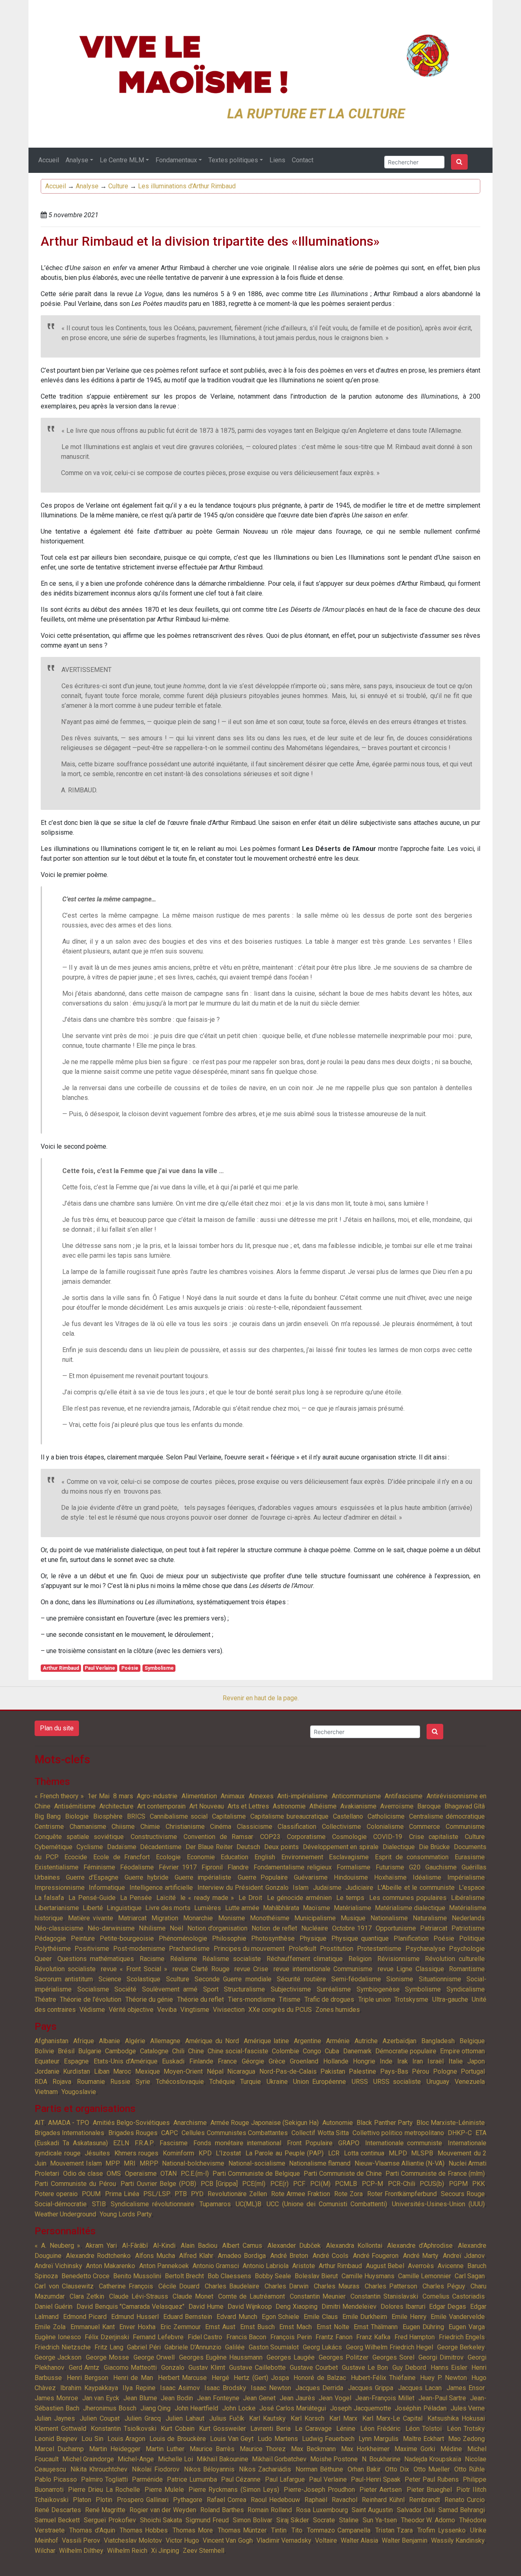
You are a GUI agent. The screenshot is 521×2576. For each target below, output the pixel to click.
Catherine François (126, 2286)
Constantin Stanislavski (384, 2296)
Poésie (130, 1668)
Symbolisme (159, 1668)
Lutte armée (242, 1908)
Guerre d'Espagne (92, 1877)
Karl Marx (343, 2418)
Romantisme (467, 1969)
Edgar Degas (448, 2307)
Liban (102, 2071)
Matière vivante (91, 1918)
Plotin (104, 2500)
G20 (415, 1867)
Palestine (362, 2071)
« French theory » (59, 1796)
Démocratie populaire (406, 2051)
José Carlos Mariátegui (293, 2408)
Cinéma (221, 1827)
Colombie (286, 2051)
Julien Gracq (143, 2418)
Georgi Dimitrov (441, 2357)
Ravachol (345, 2500)
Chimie (150, 1827)
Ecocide (76, 1857)
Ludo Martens (278, 2439)
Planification (411, 1938)
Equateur (47, 2061)
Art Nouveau (207, 1806)
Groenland (304, 2061)
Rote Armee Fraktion (301, 2194)
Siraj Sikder (293, 2520)
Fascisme (174, 2143)
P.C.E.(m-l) (195, 2174)
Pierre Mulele (164, 2490)
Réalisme (184, 1959)
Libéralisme (468, 1898)
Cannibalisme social (179, 1816)
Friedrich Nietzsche (63, 2347)
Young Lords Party (126, 2214)
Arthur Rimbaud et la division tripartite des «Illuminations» (210, 241)
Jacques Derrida (319, 2388)
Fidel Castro (205, 2337)
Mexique (148, 2071)
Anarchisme (190, 2123)
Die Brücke (435, 1847)
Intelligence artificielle (161, 1888)
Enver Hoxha (137, 2327)
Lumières (208, 1908)
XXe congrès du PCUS (280, 2010)
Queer (43, 1959)
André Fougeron (376, 2256)
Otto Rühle (470, 2469)
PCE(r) (279, 2184)
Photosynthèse (273, 1938)
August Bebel (385, 2266)
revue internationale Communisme (323, 1969)
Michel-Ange (136, 2459)
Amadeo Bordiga (242, 2256)
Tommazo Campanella (339, 2530)
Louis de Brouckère (177, 2439)
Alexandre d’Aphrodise (420, 2246)
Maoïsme (316, 1908)
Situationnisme (440, 1979)
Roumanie (91, 2082)
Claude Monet (193, 2296)
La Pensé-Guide (92, 1898)
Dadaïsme (122, 1847)
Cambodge (120, 2051)
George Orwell (154, 2357)
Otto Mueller (432, 2469)
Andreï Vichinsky (58, 2266)
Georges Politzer (343, 2357)
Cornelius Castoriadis (454, 2296)
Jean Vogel (335, 2398)
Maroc (122, 2071)
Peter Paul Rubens (432, 2479)
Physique (313, 1938)
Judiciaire (359, 1888)
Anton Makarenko (111, 2266)
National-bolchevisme (193, 2163)
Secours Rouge (463, 2194)
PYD (197, 2194)
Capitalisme (229, 1816)
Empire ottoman (462, 2051)
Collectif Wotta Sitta (320, 2133)
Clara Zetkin (87, 2296)
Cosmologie (349, 1837)
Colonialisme (385, 1827)
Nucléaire (315, 1928)
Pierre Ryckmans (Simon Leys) (234, 2490)
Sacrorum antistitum (64, 1979)
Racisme (152, 1959)
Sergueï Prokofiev (110, 2520)
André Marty (421, 2256)
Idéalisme (427, 1877)
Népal (215, 2071)
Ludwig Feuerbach (328, 2439)
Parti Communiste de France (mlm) (435, 2174)
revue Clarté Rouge (201, 1969)
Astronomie (289, 1806)
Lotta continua (364, 2153)
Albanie (109, 2041)
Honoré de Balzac (320, 2378)
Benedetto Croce (85, 2276)
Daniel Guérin (54, 2307)
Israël (436, 2061)
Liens (277, 160)
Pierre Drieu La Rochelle (104, 2490)
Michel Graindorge (88, 2459)
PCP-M (372, 2184)
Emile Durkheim (365, 2317)
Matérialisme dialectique (410, 1908)
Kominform (178, 2153)
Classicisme (255, 1827)
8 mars (123, 1796)
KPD (205, 2153)
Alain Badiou (199, 2246)
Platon (82, 2500)
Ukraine (277, 2082)
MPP (113, 2163)
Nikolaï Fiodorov (156, 2469)
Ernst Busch (257, 2327)
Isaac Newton (271, 2388)
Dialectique (399, 1847)
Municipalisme (315, 1918)
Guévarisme (311, 1877)
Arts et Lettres (248, 1806)
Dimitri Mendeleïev (349, 2307)
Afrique (84, 2041)
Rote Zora (348, 2194)
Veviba (167, 2010)
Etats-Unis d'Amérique (126, 2061)
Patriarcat (434, 1928)
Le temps (350, 1898)
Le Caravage (313, 2429)
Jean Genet (259, 2398)
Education (234, 1857)
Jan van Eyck (101, 2398)
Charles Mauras (337, 2286)
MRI (130, 2163)
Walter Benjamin (405, 2540)
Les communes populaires (408, 1898)
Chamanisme (88, 1827)
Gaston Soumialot (274, 2347)
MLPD (398, 2153)
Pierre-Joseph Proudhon (319, 2490)
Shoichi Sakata (161, 2520)
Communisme (465, 1827)
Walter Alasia (359, 2540)
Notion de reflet (274, 1928)
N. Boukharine (381, 2459)
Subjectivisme (291, 1989)
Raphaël (316, 2500)
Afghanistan (51, 2041)
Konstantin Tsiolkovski (124, 2429)
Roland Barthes (222, 2510)
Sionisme (400, 1979)
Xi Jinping (165, 2551)
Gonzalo (173, 2368)
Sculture (178, 1979)
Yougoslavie (79, 2092)
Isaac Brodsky (225, 2388)
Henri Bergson (88, 2378)
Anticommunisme (356, 1796)
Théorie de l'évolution (91, 1999)
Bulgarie (90, 2051)
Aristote (304, 2266)
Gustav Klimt (207, 2368)
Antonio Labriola (266, 2266)
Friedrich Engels (462, 2337)
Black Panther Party (384, 2123)
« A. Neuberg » (58, 2246)
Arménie (338, 2041)
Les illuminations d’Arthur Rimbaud (187, 186)
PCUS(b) (432, 2184)
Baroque (429, 1806)
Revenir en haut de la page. (261, 1698)
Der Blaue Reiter (209, 1847)
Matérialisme (352, 1908)
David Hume (206, 2307)
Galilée (235, 2347)
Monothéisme (270, 1918)
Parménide (147, 2479)
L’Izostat (228, 2153)
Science (110, 1979)
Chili (178, 2051)
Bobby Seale (273, 2276)
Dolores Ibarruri (403, 2307)
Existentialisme (57, 1867)
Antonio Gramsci (216, 2266)
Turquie (251, 2082)
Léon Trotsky (466, 2429)
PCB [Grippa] (219, 2184)
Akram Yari (101, 2246)
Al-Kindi (164, 2246)
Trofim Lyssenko (441, 2530)
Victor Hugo (182, 2540)
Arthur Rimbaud (61, 1668)
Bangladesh (438, 2041)
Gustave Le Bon (365, 2368)
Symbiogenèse (378, 1989)
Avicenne (451, 2266)
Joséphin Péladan (421, 2408)
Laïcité (166, 1898)
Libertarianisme (57, 1908)
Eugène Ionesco (58, 2337)
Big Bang (48, 1816)
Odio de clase (83, 2174)
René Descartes (58, 2510)
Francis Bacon (246, 2337)
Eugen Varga (467, 2327)
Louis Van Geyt (232, 2439)
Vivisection (229, 2010)
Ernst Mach (296, 2327)
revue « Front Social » (134, 1969)
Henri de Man (133, 2378)
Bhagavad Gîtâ (465, 1806)
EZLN (121, 2143)
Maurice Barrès (212, 2449)
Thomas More (193, 2530)
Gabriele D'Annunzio (193, 2347)
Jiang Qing (156, 2408)
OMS (114, 2174)
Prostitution (337, 1949)
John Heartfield (197, 2408)
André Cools (331, 2256)
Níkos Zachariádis (265, 2469)
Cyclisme (90, 1847)
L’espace (472, 1888)
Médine (451, 2449)
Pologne (445, 2071)
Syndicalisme (466, 1989)
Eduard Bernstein (188, 2317)
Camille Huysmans (368, 2276)
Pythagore (188, 2500)
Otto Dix (397, 2469)
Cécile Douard (179, 2286)
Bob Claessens (229, 2276)
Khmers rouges (137, 2153)
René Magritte (105, 2510)
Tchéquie (222, 2082)
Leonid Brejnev (56, 2439)
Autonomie (338, 2123)
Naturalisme (430, 1918)
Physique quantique (360, 1938)
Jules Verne (468, 2408)
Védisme (92, 2010)
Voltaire (326, 2540)
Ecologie (168, 1857)
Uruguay (438, 2082)
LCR (334, 2153)
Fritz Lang (109, 2347)
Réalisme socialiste (232, 1959)
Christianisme (185, 1827)
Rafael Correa (227, 2500)
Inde (386, 2061)
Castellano (348, 1816)
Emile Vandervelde (458, 2317)
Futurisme (390, 1867)
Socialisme (93, 1989)
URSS (360, 2082)
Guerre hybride (147, 1877)
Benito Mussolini (137, 2276)
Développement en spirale (341, 1847)
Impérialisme (466, 1877)
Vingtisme (195, 2010)
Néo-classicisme (59, 1928)
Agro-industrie (157, 1796)
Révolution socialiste (65, 1969)
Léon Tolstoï (424, 2429)
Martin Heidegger (115, 2449)
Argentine (308, 2041)
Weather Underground (65, 2214)
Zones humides (338, 2010)
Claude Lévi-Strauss (139, 2296)
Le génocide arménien (299, 1898)
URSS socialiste (397, 2082)
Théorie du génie (149, 1999)
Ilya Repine (139, 2388)
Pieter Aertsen (381, 2490)
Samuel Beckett (57, 2520)
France (227, 2061)
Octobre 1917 (352, 1928)
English (265, 1857)
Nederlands (468, 1918)
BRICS (136, 1816)
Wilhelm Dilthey (81, 2551)
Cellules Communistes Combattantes (235, 2133)
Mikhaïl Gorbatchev (279, 2459)
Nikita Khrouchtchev (99, 2469)
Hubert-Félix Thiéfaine (383, 2378)
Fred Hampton (415, 2337)
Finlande (201, 2061)
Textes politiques (233, 160)
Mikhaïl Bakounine (222, 2459)
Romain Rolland (270, 2510)
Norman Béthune (319, 2469)
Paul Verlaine (100, 1668)
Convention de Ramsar (218, 1837)
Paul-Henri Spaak (376, 2479)
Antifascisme (404, 1796)
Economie (201, 1857)
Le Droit (250, 1898)
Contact (303, 160)
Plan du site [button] (57, 1728)
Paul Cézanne (241, 2479)
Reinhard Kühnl (383, 2500)
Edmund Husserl (135, 2317)
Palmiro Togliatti (104, 2479)
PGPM (458, 2184)
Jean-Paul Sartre (442, 2398)
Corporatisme (306, 1837)
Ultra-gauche (450, 1999)
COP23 (270, 1837)
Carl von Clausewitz (64, 2286)
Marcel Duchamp (59, 2449)
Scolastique (143, 1979)
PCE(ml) (254, 2184)
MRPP (149, 2163)
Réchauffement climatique (305, 1959)
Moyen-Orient (183, 2071)
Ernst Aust (220, 2327)
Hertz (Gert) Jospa (261, 2378)
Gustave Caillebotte (257, 2368)
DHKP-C (460, 2133)
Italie (456, 2061)
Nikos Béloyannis (209, 2469)
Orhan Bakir (364, 2469)
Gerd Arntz (84, 2368)
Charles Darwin (287, 2286)
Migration (165, 1918)
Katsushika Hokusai (456, 2418)
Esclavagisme (349, 1857)
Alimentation (199, 1796)
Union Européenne (320, 2082)
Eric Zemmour (181, 2327)
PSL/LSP (157, 2194)
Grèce (277, 2061)
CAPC (170, 2133)
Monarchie (198, 1918)
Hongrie (364, 2061)
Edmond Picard (85, 2317)
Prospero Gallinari (143, 2500)
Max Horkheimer (365, 2449)
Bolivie (44, 2051)
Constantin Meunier (318, 2296)
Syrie (143, 2082)
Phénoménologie (183, 1938)
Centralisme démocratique (447, 1816)
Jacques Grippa (371, 2388)
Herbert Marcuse (183, 2378)
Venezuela (470, 2082)
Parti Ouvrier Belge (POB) (158, 2184)
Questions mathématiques (96, 1959)
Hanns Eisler (449, 2368)
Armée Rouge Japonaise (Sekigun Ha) (265, 2123)
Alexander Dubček (294, 2246)
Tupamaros (215, 2204)
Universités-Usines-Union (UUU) (438, 2204)
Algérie (135, 2041)
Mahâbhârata (281, 1908)
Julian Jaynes (55, 2418)
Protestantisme (379, 1949)
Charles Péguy (444, 2286)
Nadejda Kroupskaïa (433, 2459)
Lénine (346, 2429)
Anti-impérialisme (302, 1796)
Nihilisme (152, 1928)
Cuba (332, 2051)
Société (125, 1989)
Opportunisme (396, 1928)
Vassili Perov (81, 2540)
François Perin (291, 2337)
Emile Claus (321, 2317)
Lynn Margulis (379, 2439)
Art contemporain (161, 1806)
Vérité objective (131, 2010)
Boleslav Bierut (316, 2276)
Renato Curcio (465, 2500)
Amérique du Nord (212, 2041)
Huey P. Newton (443, 2378)
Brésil (66, 2051)
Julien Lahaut (185, 2418)
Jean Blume (140, 2398)
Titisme (290, 1999)
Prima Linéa (122, 2194)
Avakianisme (358, 1806)
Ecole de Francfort (121, 1857)
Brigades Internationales (69, 2133)
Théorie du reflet (201, 1999)
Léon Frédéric (381, 2429)
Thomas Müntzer (242, 2530)
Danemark (357, 2051)
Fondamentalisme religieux (293, 1867)
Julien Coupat (100, 2418)
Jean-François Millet (385, 2398)
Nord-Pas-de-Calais (288, 2071)
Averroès (421, 2266)
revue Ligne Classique (411, 1969)
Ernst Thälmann (376, 2327)
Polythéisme (53, 1949)
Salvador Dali (416, 2510)
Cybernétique (54, 1847)
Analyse (77, 160)
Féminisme (99, 1867)
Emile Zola (50, 2327)
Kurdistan (77, 2071)
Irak (403, 2061)
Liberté (93, 1908)
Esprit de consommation (412, 1857)
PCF (299, 2184)
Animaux (233, 1796)
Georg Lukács (323, 2347)
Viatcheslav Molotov (133, 2540)
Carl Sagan (470, 2276)
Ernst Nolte (333, 2327)
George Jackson (58, 2357)
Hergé (220, 2378)
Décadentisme (161, 1847)
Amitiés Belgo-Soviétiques (131, 2123)
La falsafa (49, 1898)
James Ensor (466, 2388)
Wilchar (45, 2551)
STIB (99, 2204)
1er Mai (99, 1796)
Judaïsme (327, 1888)
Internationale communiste (404, 2143)
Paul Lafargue (285, 2479)
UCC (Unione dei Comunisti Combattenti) (327, 2204)
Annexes (261, 1796)
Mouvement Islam (76, 2163)
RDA (41, 2082)
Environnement (302, 1857)
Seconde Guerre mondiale (233, 1979)
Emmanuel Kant (93, 2327)
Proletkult (302, 1949)
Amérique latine (267, 2041)
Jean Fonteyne (218, 2398)
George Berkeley (461, 2347)
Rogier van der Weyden (163, 2510)
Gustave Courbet (314, 2368)
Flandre (238, 1867)
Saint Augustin (372, 2510)
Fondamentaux (176, 160)
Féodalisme (137, 1867)
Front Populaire (310, 2143)
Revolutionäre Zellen (237, 2194)
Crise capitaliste (434, 1837)
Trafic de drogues (329, 1999)
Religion (360, 1959)
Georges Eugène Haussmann (221, 2357)
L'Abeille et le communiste (416, 1888)
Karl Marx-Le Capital (392, 2418)
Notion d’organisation (217, 1928)
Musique (353, 1918)
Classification (297, 1827)
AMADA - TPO (68, 2123)
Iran (418, 2061)
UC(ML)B (248, 2204)
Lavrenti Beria (270, 2429)
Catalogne (154, 2051)
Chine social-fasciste (238, 2051)
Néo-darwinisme (111, 1928)
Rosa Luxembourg (322, 2510)
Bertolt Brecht (184, 2276)
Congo (312, 2051)
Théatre (45, 1999)
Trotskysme (411, 1999)
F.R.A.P (144, 2143)
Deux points (281, 1847)
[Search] (459, 162)
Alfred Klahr (196, 2256)
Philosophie (229, 1938)
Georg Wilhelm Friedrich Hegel (390, 2347)
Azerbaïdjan (400, 2041)
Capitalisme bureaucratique (289, 1816)
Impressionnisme (60, 1888)
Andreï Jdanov (464, 2256)
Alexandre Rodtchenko (98, 2256)
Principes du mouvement (249, 1949)
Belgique (472, 2041)
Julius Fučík (227, 2418)
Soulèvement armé (170, 1989)
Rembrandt (425, 2500)
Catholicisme (386, 1816)
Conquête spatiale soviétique (79, 1837)
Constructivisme (154, 1837)
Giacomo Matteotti (130, 2368)
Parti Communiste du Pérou (75, 2184)
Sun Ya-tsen (380, 2520)
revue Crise (251, 1969)
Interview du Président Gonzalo (243, 1888)
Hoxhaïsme (390, 1877)
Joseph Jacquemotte (361, 2408)
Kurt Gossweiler (222, 2429)
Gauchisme (441, 1867)
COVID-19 (388, 1837)
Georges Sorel (393, 2357)
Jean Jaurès (297, 2398)
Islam (301, 1888)
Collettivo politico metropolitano (398, 2133)
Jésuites (97, 2153)
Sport (211, 1989)
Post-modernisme (139, 1949)
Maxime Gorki (415, 2449)
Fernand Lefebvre (158, 2337)
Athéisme (323, 1806)
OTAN (169, 2174)
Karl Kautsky (267, 2418)
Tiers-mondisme (252, 1999)
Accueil (49, 160)
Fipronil (212, 1867)
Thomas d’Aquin (92, 2530)
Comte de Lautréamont (252, 2296)
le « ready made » (207, 1898)
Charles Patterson (391, 2286)
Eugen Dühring (423, 2327)
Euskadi (173, 2061)
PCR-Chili (402, 2184)
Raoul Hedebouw (275, 2500)
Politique (472, 1938)
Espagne (76, 2061)
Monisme (232, 1918)
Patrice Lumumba (192, 2479)
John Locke (239, 2408)
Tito (297, 2530)
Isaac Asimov (180, 2388)
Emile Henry (409, 2317)
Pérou (420, 2071)
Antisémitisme (75, 1806)
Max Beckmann (313, 2449)
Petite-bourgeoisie (127, 1938)
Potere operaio (56, 2194)
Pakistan (333, 2071)
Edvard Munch (237, 2317)
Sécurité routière (301, 1979)
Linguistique (124, 1908)
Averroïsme (397, 1806)
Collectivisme (341, 1827)
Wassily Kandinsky (458, 2540)
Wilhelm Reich (127, 2551)
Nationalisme (389, 1918)
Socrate (324, 2520)
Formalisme (354, 1867)
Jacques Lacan (420, 2388)
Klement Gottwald (60, 2429)
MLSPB (422, 2153)
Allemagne (165, 2041)
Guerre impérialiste (203, 1877)
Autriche (366, 2041)
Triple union (374, 1999)
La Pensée (136, 1898)
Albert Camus (242, 2246)
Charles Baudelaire (232, 2286)
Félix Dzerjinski (107, 2337)
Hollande (336, 2061)
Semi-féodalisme (356, 1979)
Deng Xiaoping (297, 2307)
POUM (91, 2194)
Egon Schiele (281, 2317)
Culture (118, 186)
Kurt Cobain (178, 2429)
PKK (478, 2184)
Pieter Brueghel (429, 2490)
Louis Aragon (126, 2439)
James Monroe (56, 2398)
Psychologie (467, 1949)
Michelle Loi (175, 2459)
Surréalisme (334, 1989)
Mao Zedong (466, 2439)
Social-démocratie (61, 2204)
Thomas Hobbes (144, 2530)
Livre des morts (168, 1908)
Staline (349, 2520)
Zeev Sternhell (204, 2551)
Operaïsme (141, 2174)
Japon (476, 2061)
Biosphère (108, 1816)
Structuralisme (244, 1989)
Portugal (473, 2071)
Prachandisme (189, 1949)
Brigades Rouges (133, 2133)
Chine (196, 2051)
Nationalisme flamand (320, 2163)
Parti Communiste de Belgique (256, 2174)
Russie (120, 2082)
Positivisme (92, 1949)
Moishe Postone (334, 2459)
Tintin (279, 2530)
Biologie (77, 1816)
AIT (39, 2123)
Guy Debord (409, 2368)
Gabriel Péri (144, 2347)
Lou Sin (92, 2439)
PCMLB (346, 2184)
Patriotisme (468, 1928)
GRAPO (349, 2143)
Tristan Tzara (394, 2530)
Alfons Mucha (155, 2256)
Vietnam (46, 2092)
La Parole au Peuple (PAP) (285, 2153)
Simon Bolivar (253, 2520)
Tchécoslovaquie (180, 2082)
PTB (181, 2194)
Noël (176, 1928)
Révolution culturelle (455, 1959)
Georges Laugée (290, 2357)
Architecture (116, 1806)
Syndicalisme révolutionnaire (152, 2204)
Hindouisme (351, 1877)
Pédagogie (50, 1938)
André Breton (289, 2256)
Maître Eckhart (424, 2439)
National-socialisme (257, 2163)
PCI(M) (320, 2184)
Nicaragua (241, 2071)
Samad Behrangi (462, 2510)
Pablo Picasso (56, 2479)
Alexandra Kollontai (354, 2246)
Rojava (62, 2082)
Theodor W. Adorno (428, 2520)
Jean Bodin (177, 2398)
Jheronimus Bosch (110, 2408)
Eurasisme (470, 1857)
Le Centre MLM (122, 160)
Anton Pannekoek (164, 2266)
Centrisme (49, 1827)
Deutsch (248, 1847)
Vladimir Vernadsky (284, 2540)
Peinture (83, 1938)
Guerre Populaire (263, 1877)
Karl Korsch (308, 2418)
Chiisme (123, 1827)
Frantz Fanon (334, 2337)
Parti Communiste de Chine (343, 2174)
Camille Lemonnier (425, 2276)
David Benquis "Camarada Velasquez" (131, 2307)
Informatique (107, 1888)
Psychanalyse (425, 1949)
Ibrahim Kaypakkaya (89, 2388)
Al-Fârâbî (135, 2246)
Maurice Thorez (263, 2449)
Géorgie (253, 2061)
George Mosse (107, 2357)
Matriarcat (132, 1918)
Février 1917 (177, 1867)
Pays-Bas (394, 2071)
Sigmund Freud (207, 2520)
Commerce (425, 1827)
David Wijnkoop (250, 2307)
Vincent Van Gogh (228, 2540)
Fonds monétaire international (238, 2143)
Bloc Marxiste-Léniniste (451, 2123)
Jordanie (47, 2071)
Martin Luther (165, 2449)
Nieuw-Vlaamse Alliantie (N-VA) (400, 2163)
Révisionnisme (398, 1959)
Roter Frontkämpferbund (402, 2194)
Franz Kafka (373, 2337)
